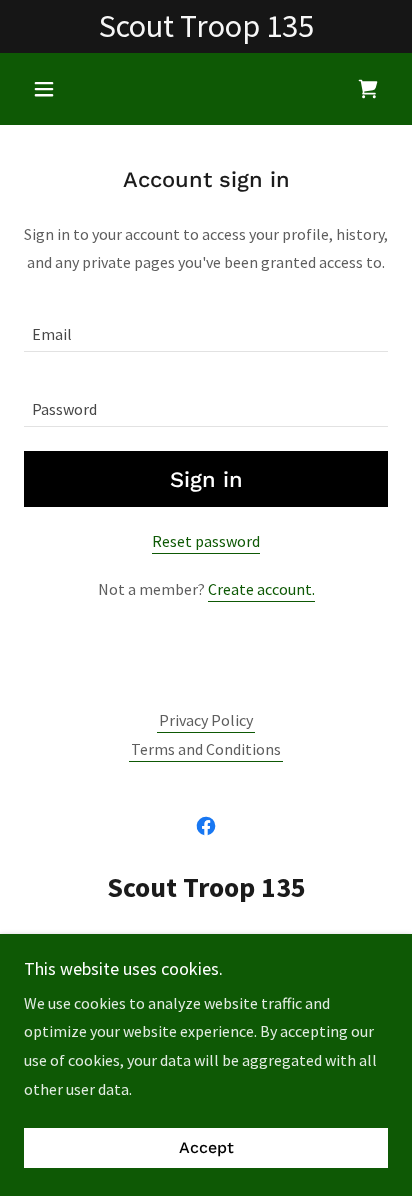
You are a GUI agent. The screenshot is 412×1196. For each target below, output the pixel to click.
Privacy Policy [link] (206, 720)
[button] (51, 89)
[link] (368, 89)
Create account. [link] (261, 589)
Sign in (206, 479)
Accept (206, 1148)
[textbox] (206, 326)
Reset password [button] (206, 541)
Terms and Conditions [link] (206, 749)
